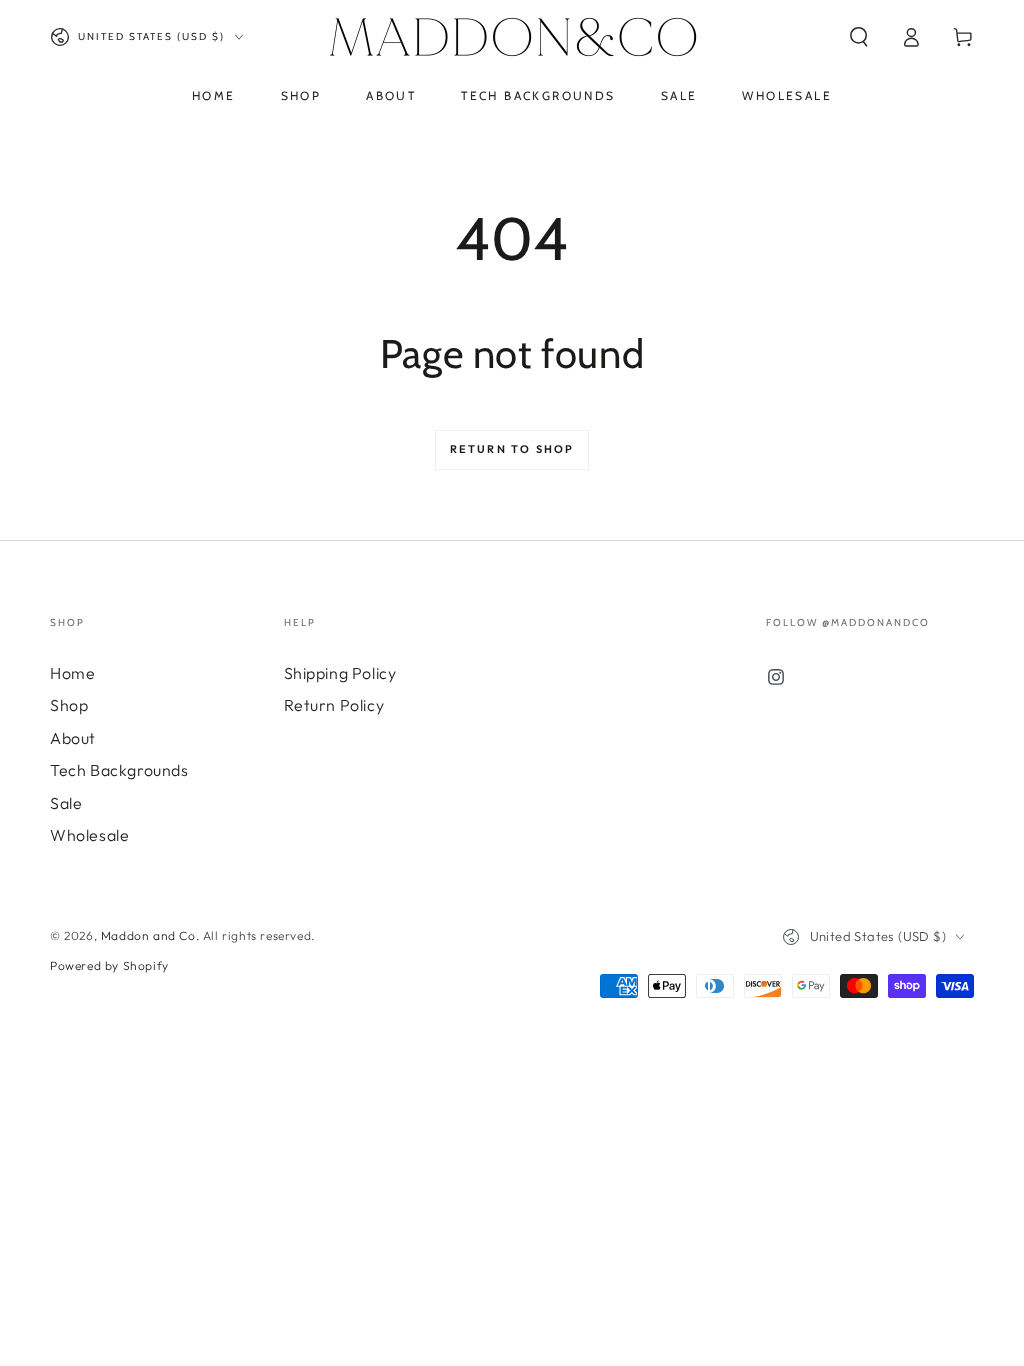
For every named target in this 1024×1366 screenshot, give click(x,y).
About (73, 738)
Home (72, 673)
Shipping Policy (340, 673)
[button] (859, 37)
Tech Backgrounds (119, 770)
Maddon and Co (148, 935)
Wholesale (89, 835)
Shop (69, 705)
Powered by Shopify (109, 965)
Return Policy (334, 705)
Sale (66, 803)
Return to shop (512, 449)
